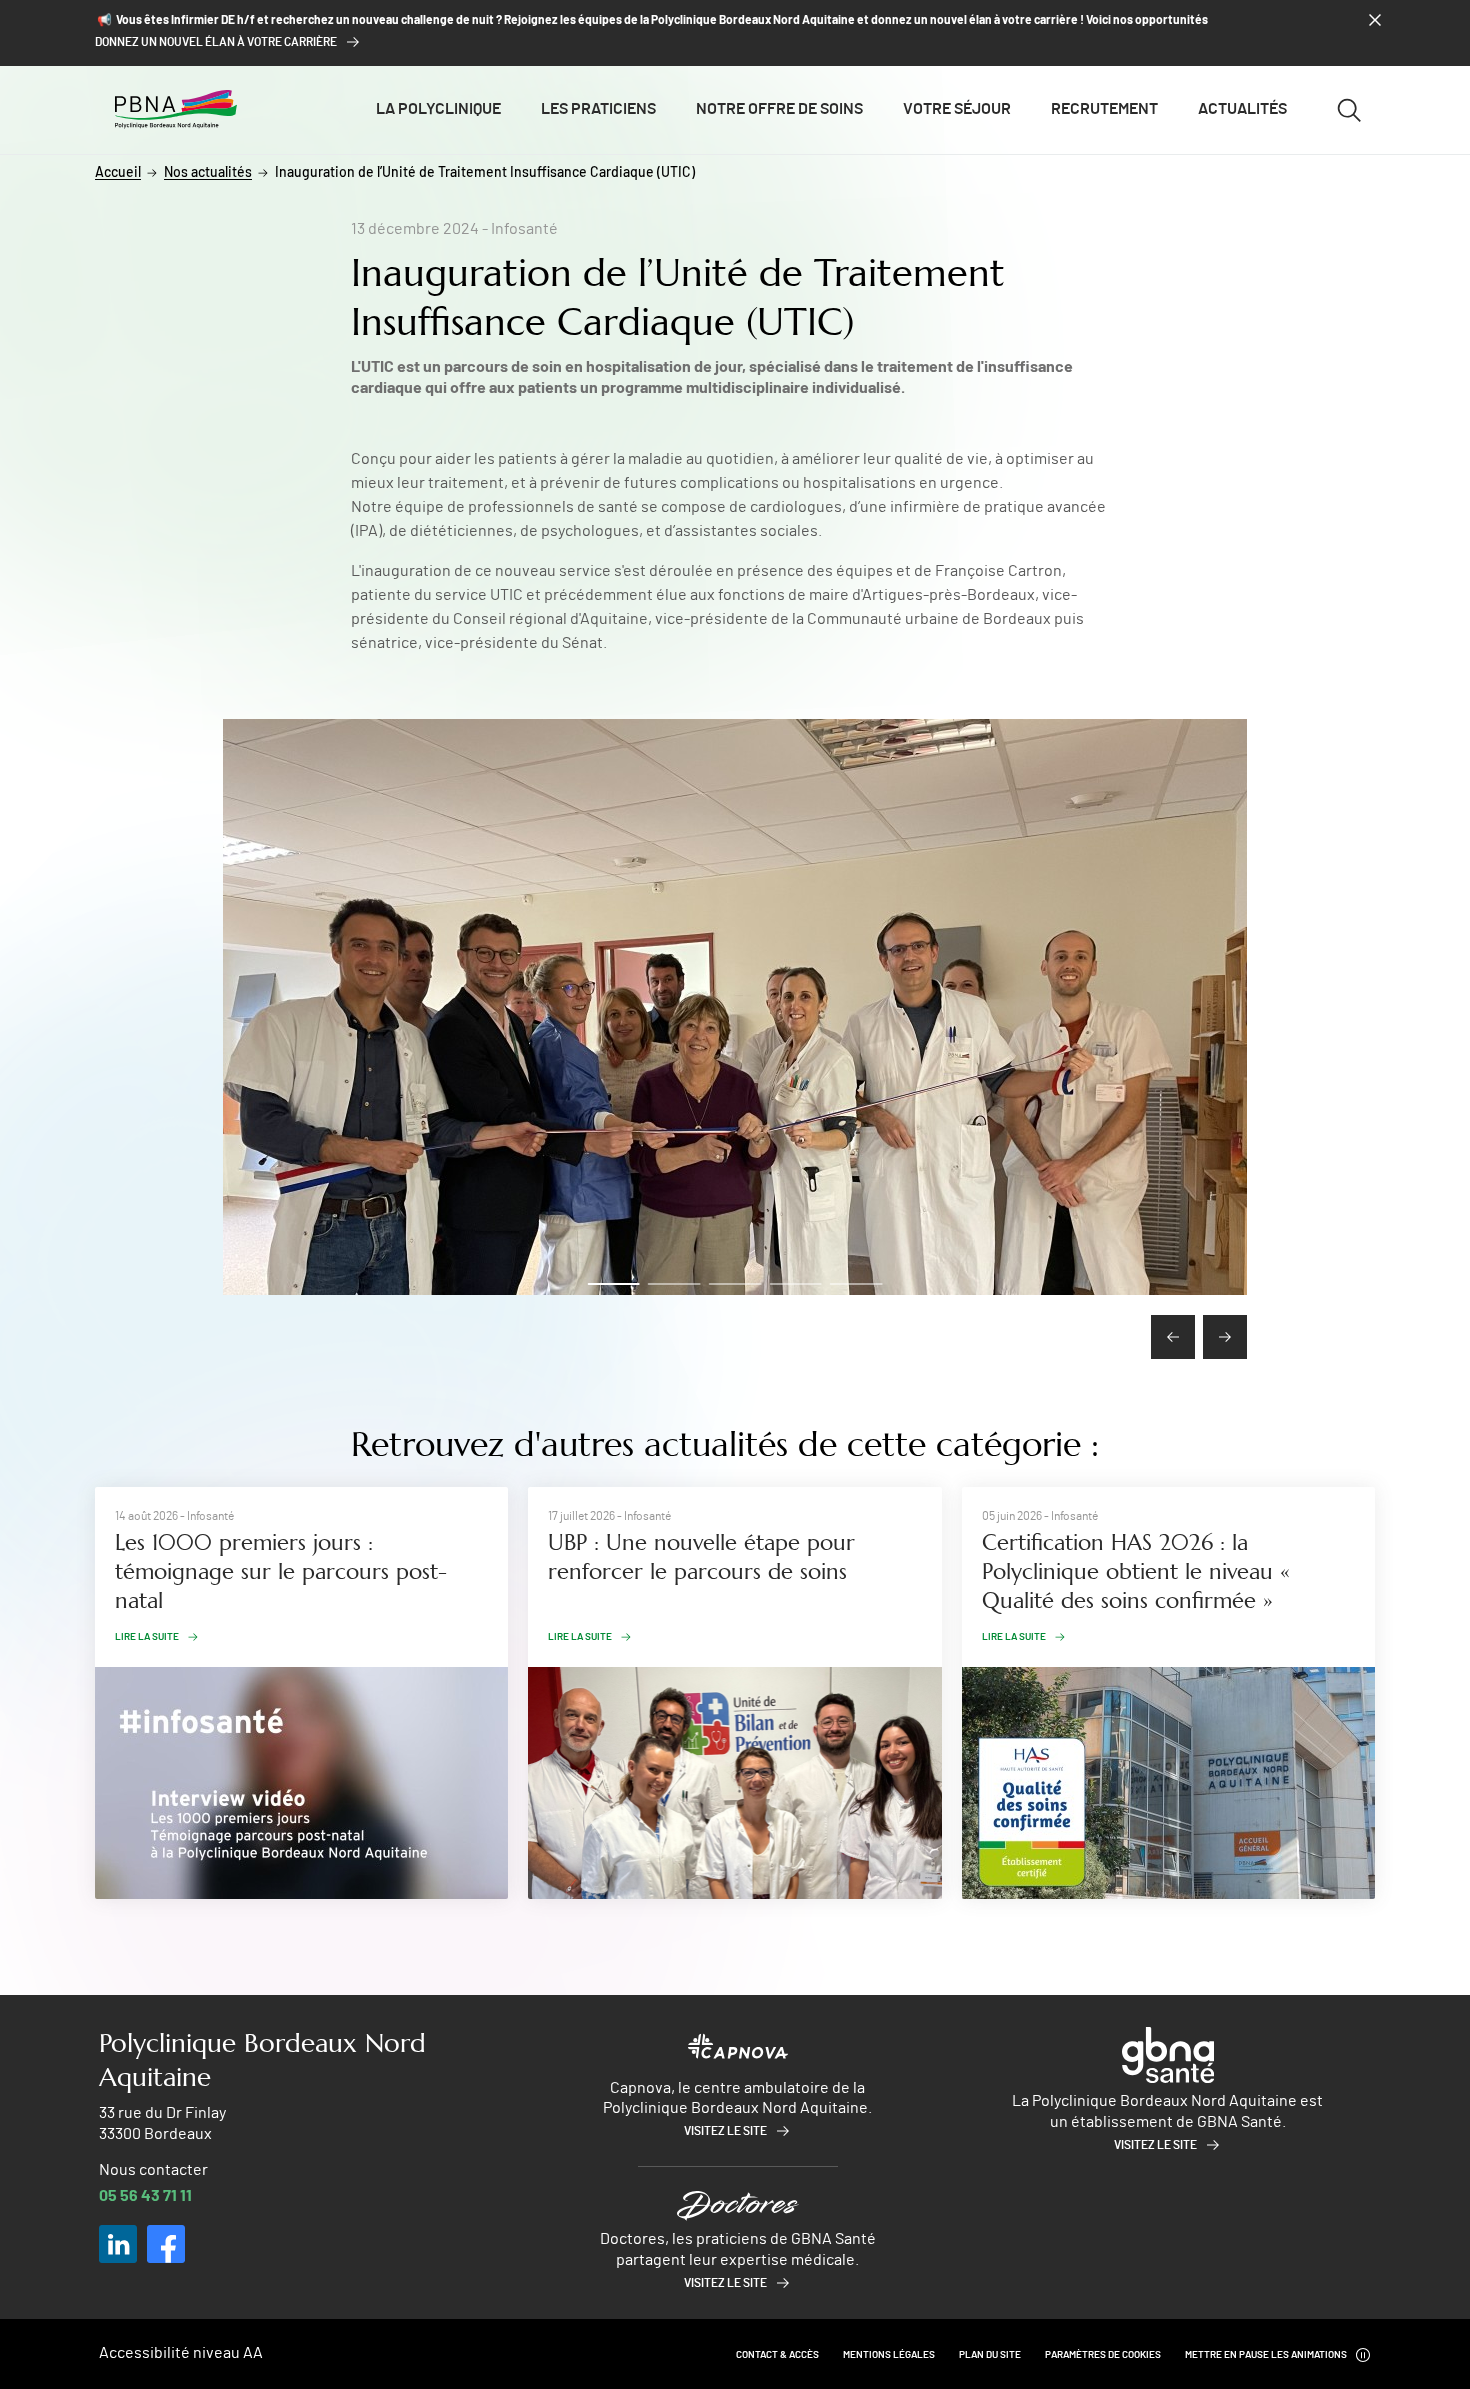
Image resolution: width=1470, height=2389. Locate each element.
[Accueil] (176, 109)
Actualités (1242, 109)
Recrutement (1104, 109)
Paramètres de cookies (1103, 2355)
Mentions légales (889, 2355)
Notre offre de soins (779, 109)
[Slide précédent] (1173, 1337)
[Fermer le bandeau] (1375, 20)
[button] (614, 1284)
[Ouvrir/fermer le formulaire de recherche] (1349, 110)
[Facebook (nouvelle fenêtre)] (166, 2244)
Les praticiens (598, 109)
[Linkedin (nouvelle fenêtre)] (118, 2244)
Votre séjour (957, 109)
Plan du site (990, 2355)
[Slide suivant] (1225, 1337)
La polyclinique (438, 109)
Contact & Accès (777, 2355)
